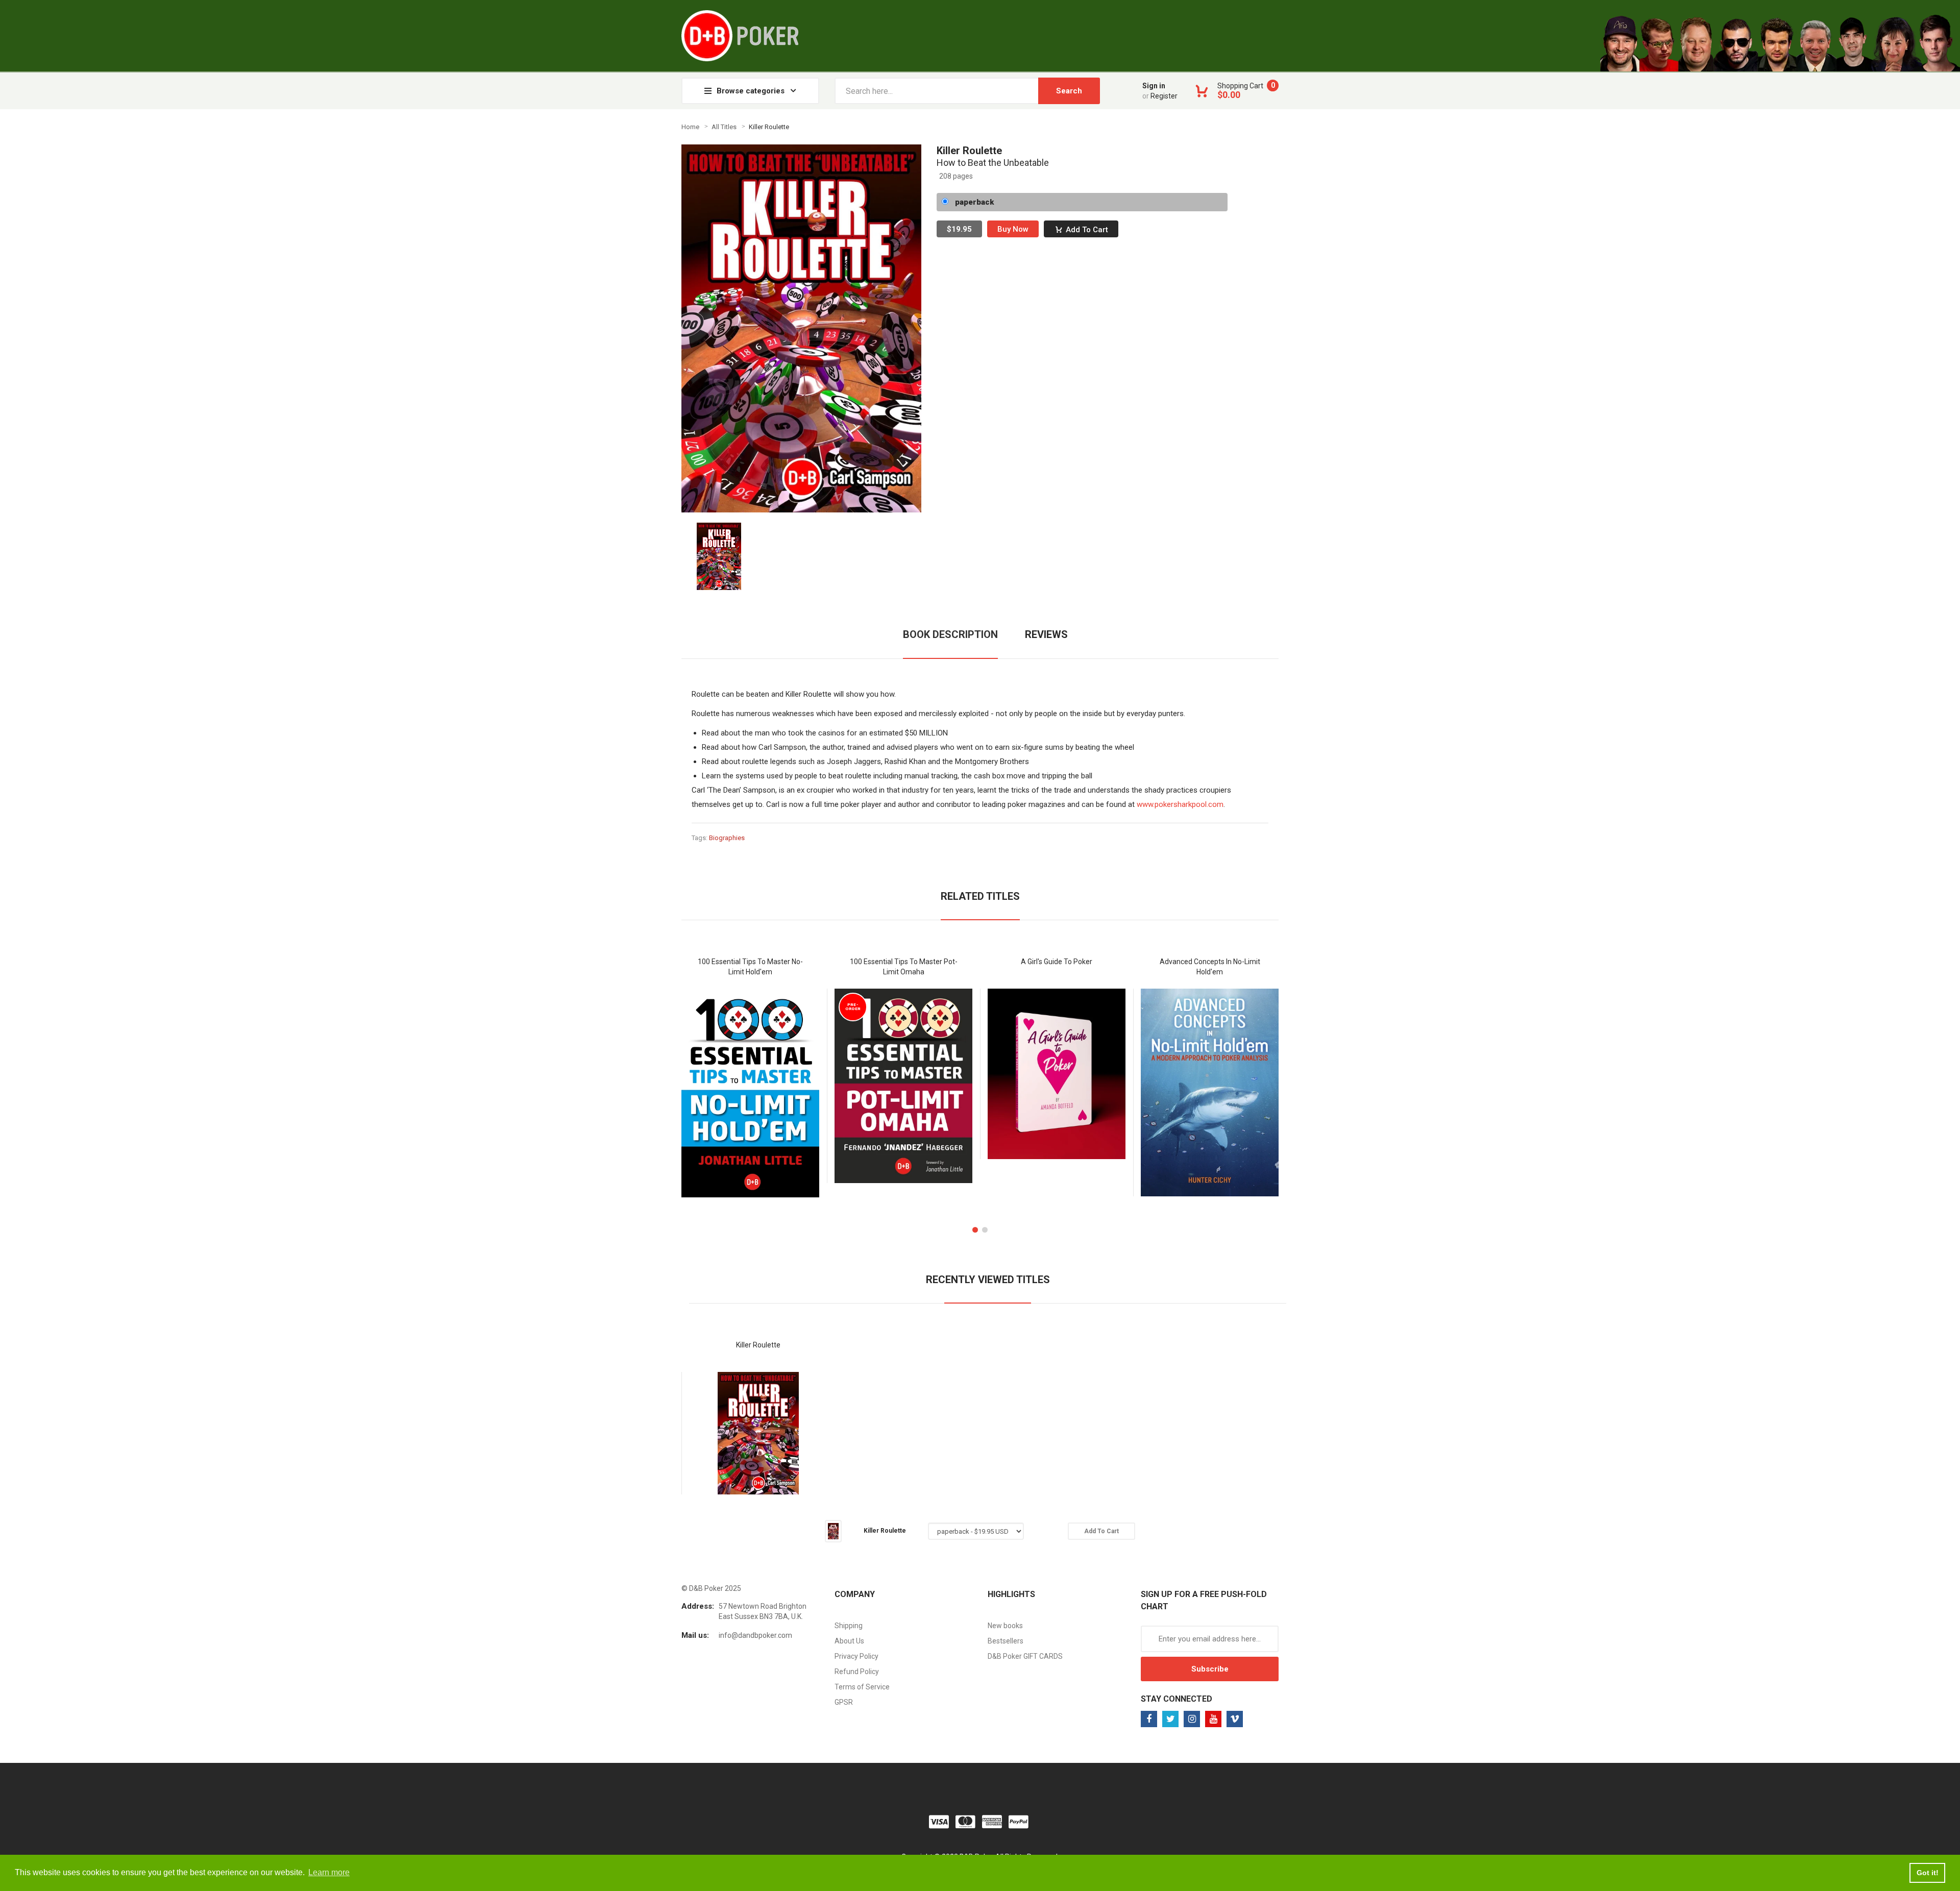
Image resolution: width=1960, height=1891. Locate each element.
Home (690, 127)
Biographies (727, 838)
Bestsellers (1006, 1641)
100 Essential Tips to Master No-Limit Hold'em (750, 967)
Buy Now (1013, 229)
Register (1164, 96)
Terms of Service (862, 1687)
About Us (849, 1641)
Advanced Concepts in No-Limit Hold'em (1210, 967)
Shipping (849, 1626)
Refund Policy (857, 1672)
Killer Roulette (758, 1345)
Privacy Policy (856, 1656)
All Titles (724, 127)
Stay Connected (1177, 1699)
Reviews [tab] (1046, 634)
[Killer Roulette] (719, 555)
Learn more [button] (329, 1872)
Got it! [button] (1928, 1873)
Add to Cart (1087, 230)
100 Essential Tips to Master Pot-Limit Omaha (904, 967)
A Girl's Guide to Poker (1057, 962)
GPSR (844, 1702)
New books (1005, 1626)
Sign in (1154, 86)
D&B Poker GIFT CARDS (1025, 1656)
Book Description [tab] (950, 634)
